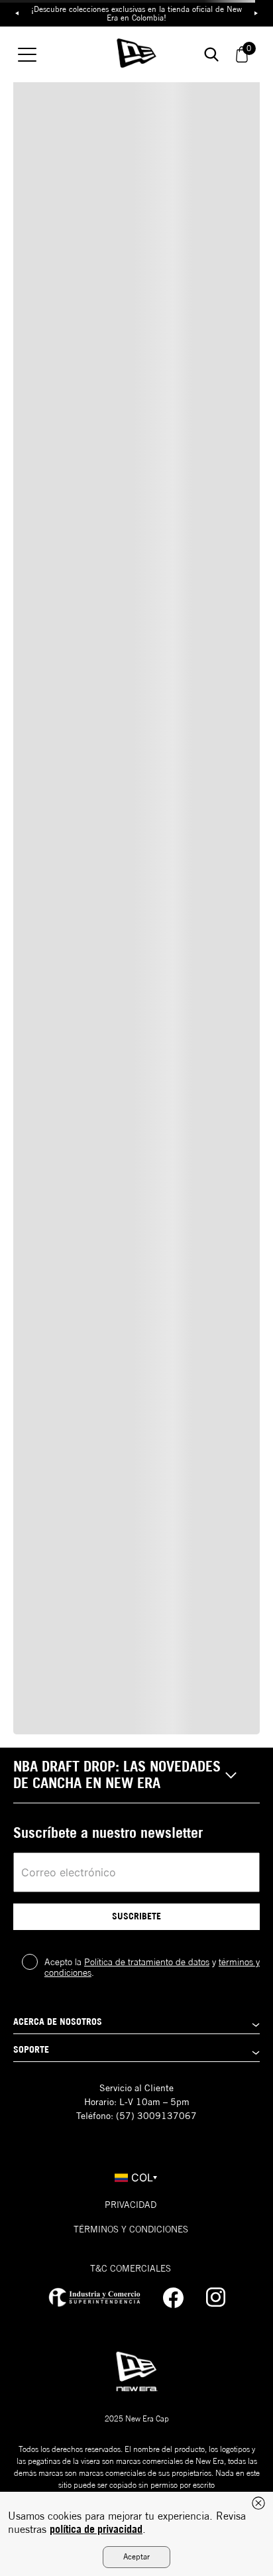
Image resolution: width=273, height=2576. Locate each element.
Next (256, 13)
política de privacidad (96, 2529)
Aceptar (136, 2556)
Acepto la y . (152, 1967)
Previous (17, 13)
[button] (136, 1775)
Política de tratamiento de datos (147, 1962)
